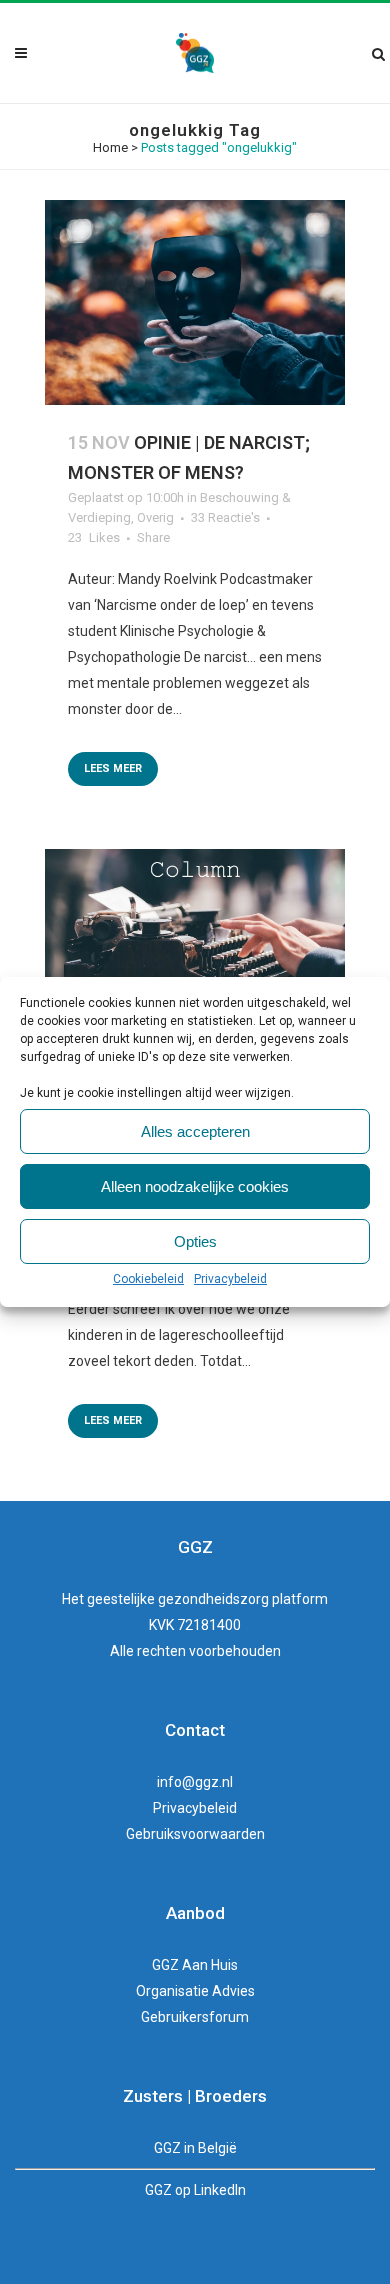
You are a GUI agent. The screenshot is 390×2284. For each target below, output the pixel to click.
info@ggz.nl (195, 1782)
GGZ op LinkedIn (195, 2190)
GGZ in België (195, 2148)
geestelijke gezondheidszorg (178, 1599)
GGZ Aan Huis (195, 1965)
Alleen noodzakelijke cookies (195, 1186)
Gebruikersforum (195, 2017)
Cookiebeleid (148, 1279)
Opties (195, 1241)
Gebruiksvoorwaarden (195, 1834)
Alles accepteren (195, 1131)
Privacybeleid (230, 1279)
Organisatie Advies (195, 1991)
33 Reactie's (225, 517)
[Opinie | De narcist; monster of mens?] (195, 302)
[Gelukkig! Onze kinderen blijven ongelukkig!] (195, 951)
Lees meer (113, 768)
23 (94, 538)
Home (110, 147)
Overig (155, 517)
